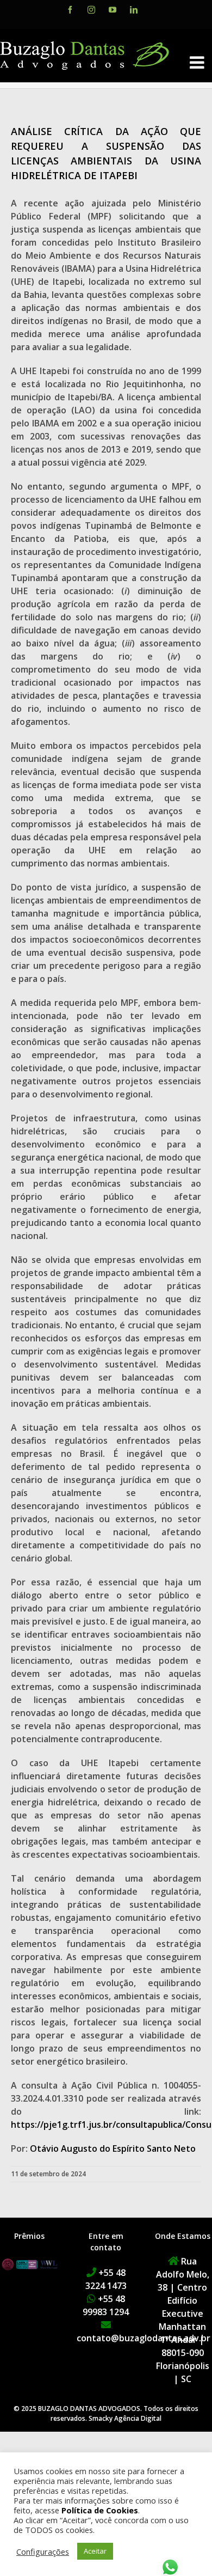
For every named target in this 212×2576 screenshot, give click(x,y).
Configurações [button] (43, 2551)
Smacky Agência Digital (125, 2418)
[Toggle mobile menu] (198, 62)
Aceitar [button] (95, 2551)
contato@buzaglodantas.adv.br (144, 2338)
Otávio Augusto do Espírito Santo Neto (113, 2148)
